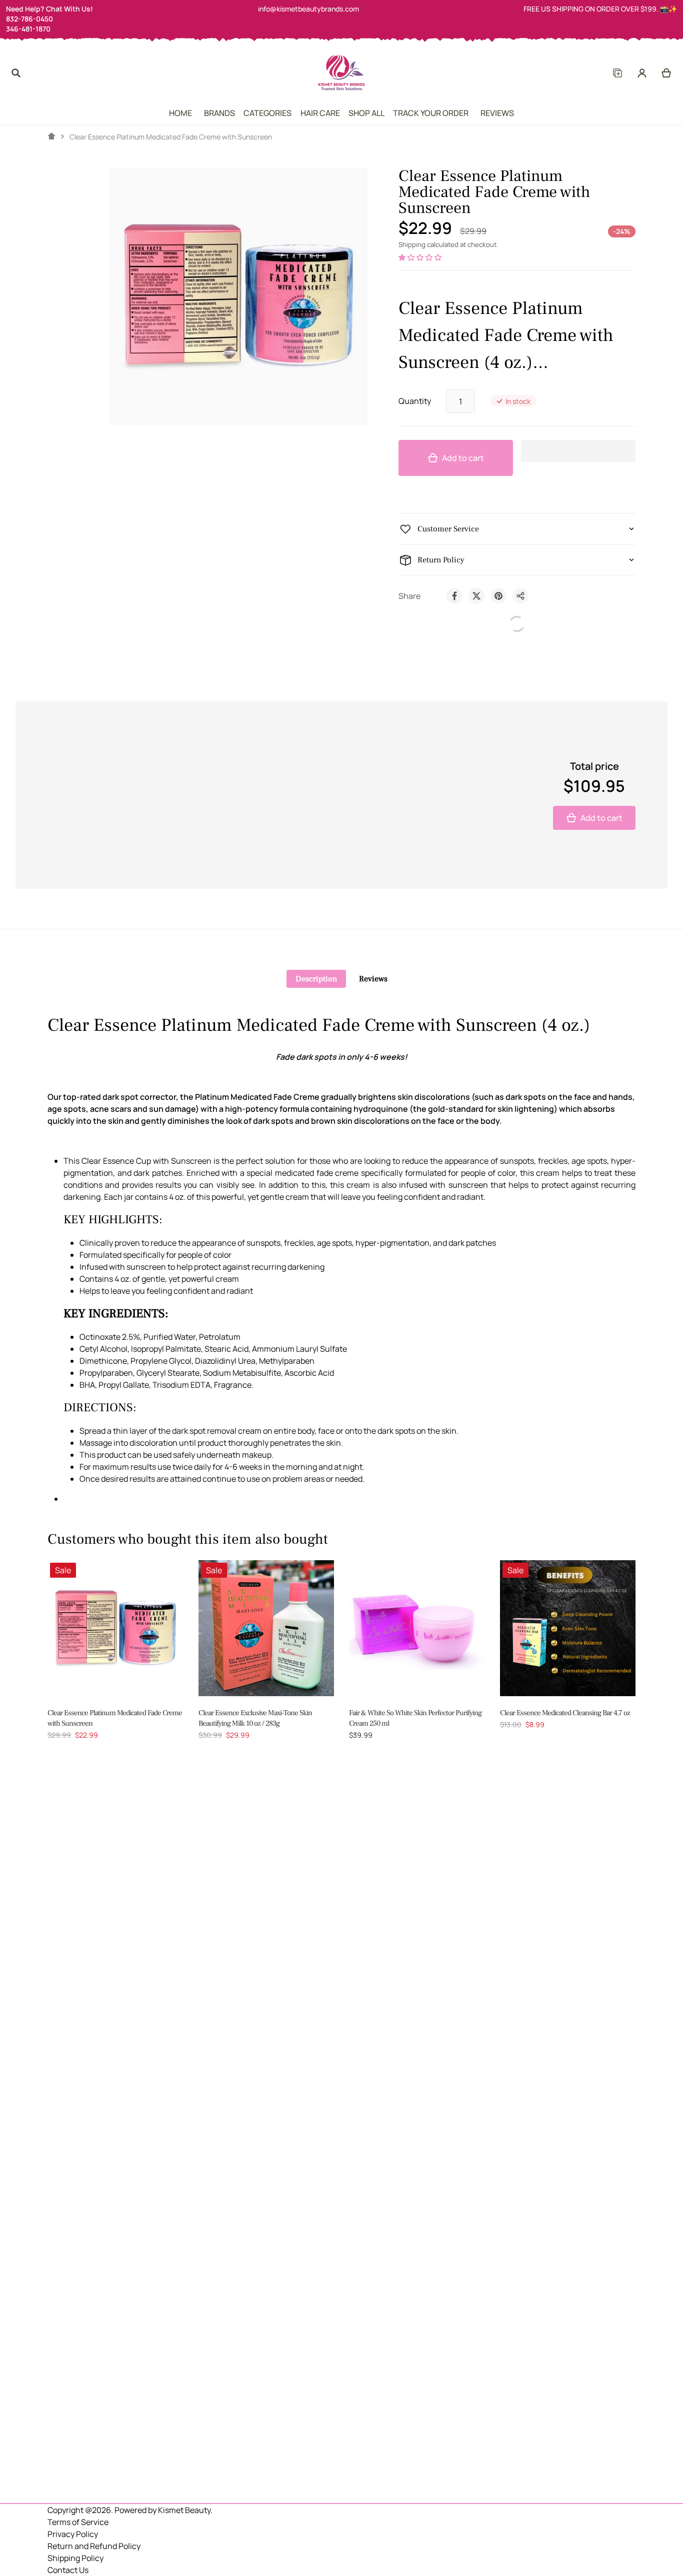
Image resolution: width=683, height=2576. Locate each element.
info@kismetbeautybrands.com (308, 9)
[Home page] (51, 136)
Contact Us (68, 2570)
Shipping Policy (75, 2558)
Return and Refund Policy (94, 2546)
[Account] (642, 73)
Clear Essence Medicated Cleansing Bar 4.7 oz (565, 1713)
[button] (421, 257)
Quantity (415, 401)
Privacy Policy (73, 2534)
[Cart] (667, 73)
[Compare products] (617, 73)
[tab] (316, 979)
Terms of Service (78, 2522)
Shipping (412, 244)
